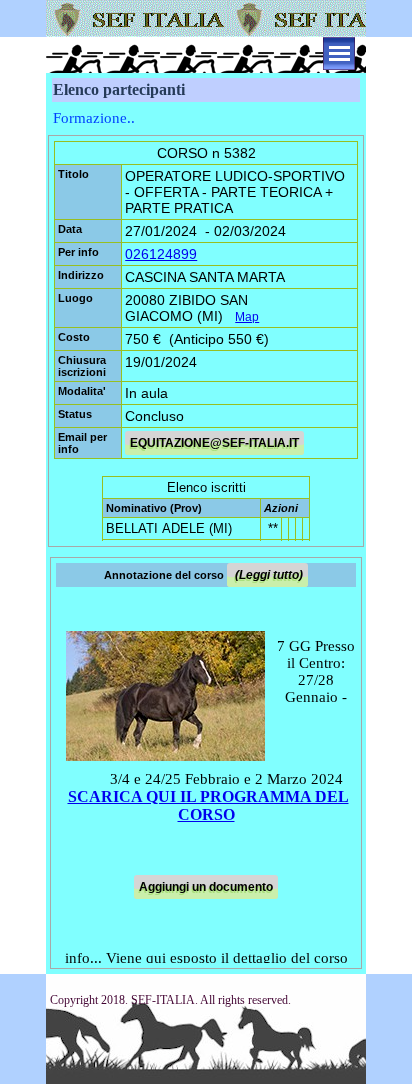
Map (247, 317)
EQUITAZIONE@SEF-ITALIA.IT (214, 443)
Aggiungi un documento (206, 887)
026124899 (161, 254)
